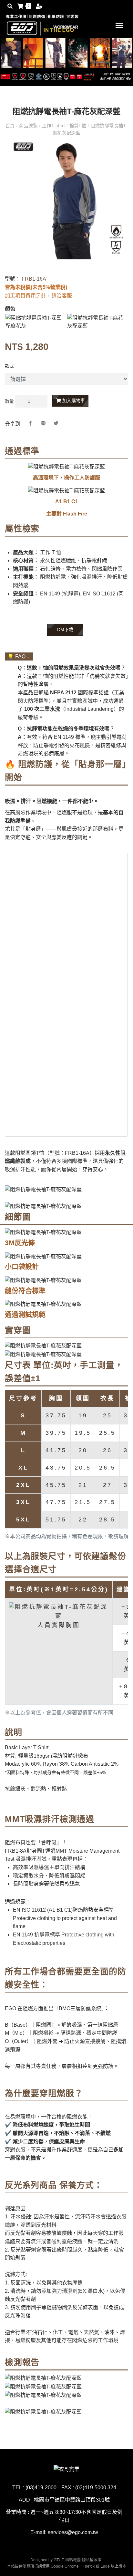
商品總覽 (28, 126)
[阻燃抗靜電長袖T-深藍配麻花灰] (35, 322)
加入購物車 (73, 400)
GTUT (59, 2560)
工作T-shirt (53, 126)
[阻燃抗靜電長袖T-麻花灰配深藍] (97, 322)
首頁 (11, 126)
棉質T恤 (78, 126)
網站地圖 (73, 2560)
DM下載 (65, 630)
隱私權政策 (92, 2560)
